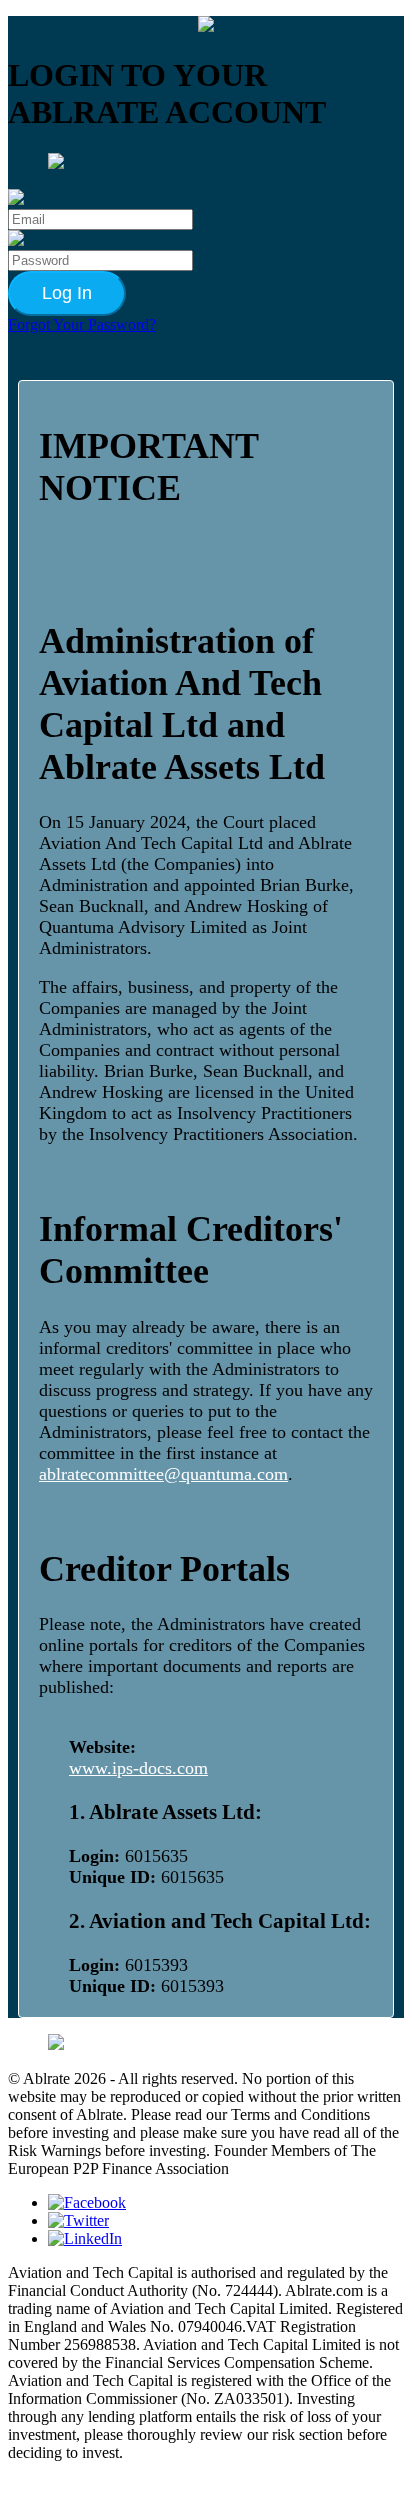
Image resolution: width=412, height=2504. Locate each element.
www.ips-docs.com (138, 1768)
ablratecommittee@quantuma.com (163, 1474)
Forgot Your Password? (82, 324)
